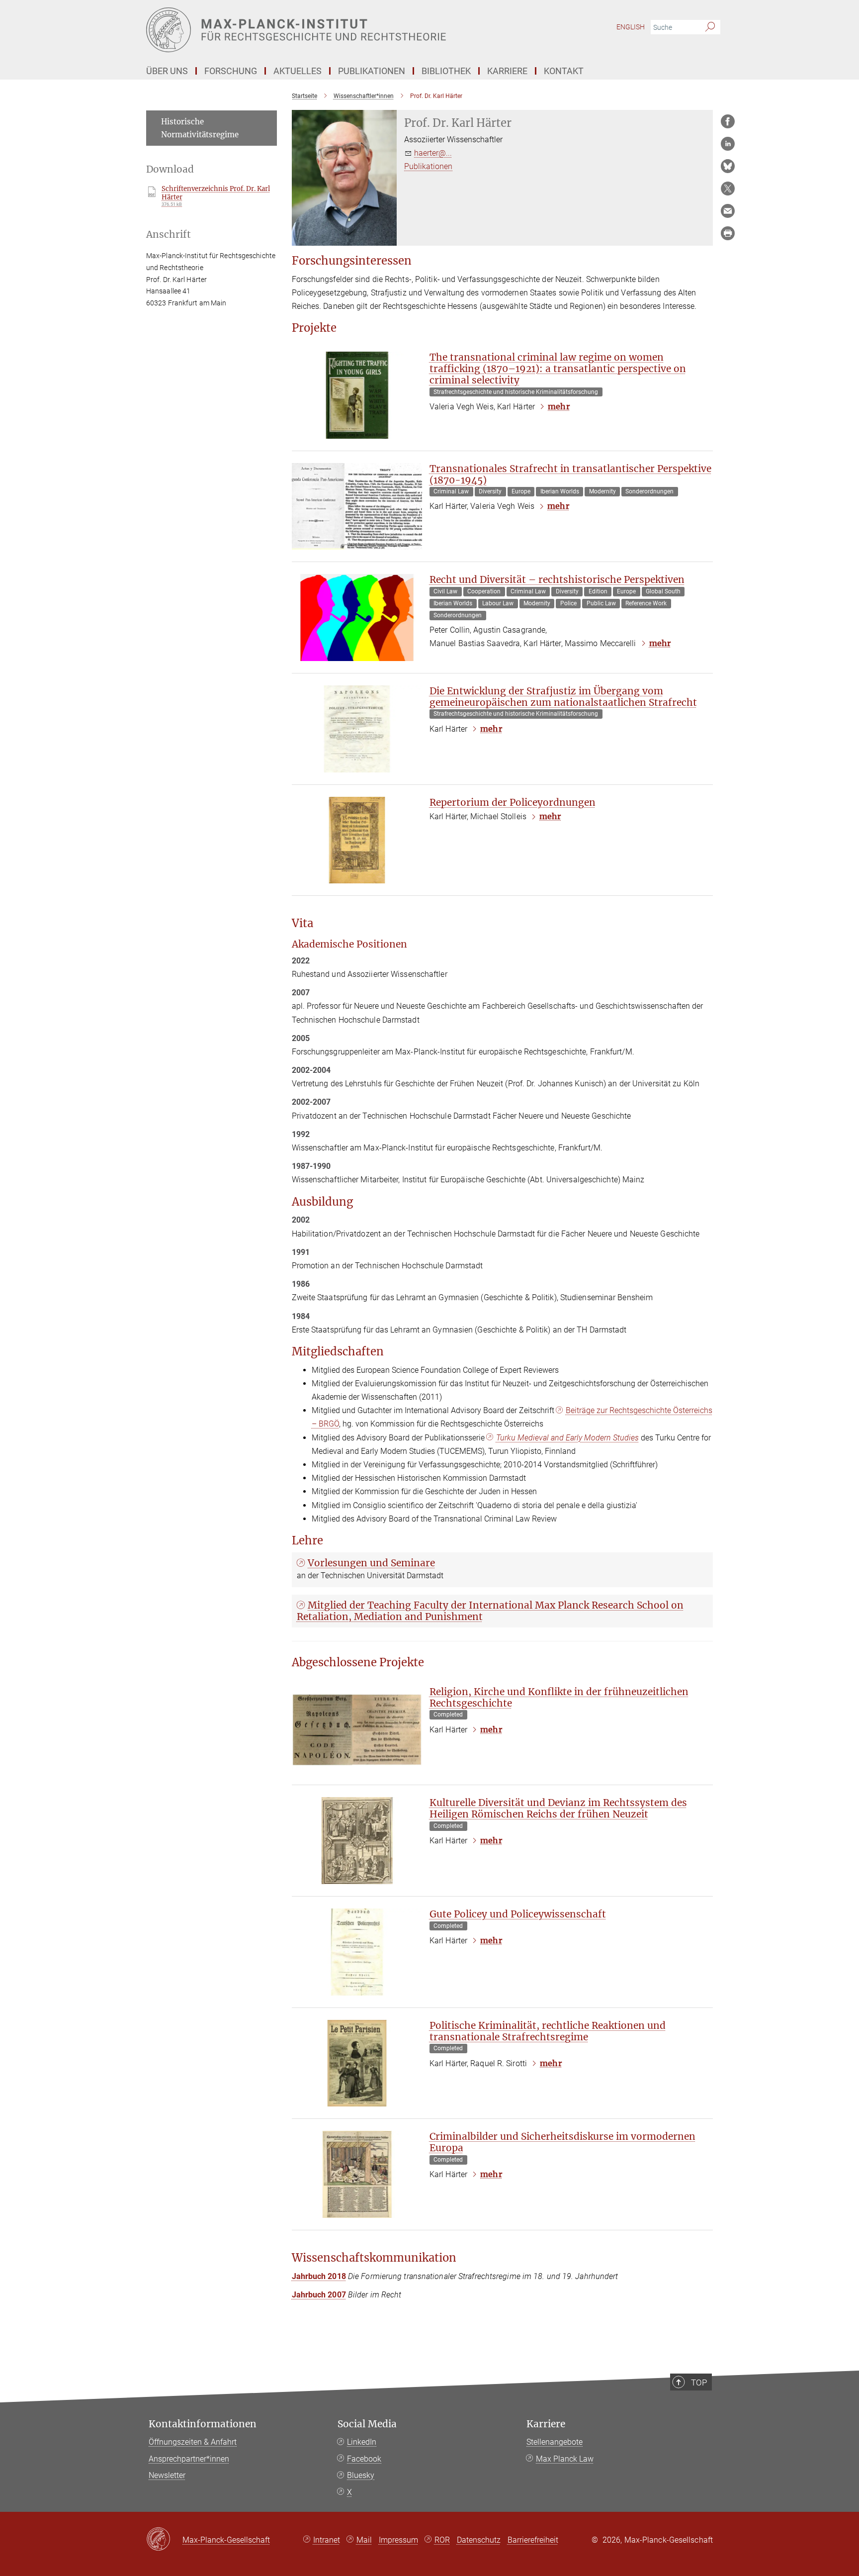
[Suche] (710, 27)
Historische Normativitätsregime (200, 128)
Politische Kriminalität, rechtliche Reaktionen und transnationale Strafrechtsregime (548, 2031)
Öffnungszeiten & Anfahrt (193, 2442)
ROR (442, 2540)
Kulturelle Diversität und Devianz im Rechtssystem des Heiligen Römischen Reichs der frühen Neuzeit (558, 1808)
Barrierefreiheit (533, 2540)
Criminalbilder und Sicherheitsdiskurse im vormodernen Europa (562, 2142)
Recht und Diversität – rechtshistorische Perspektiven (557, 579)
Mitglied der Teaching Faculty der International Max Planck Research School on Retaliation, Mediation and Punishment (490, 1611)
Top (699, 2383)
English (631, 27)
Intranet (327, 2540)
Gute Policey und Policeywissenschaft (518, 1914)
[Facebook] (728, 121)
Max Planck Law (565, 2459)
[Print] (728, 233)
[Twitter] (728, 189)
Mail (364, 2540)
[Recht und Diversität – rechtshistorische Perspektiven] (357, 618)
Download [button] (170, 169)
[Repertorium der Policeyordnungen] (357, 840)
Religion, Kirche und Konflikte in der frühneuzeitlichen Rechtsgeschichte (559, 1697)
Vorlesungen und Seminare (371, 1563)
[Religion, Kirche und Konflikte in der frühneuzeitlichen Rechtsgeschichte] (357, 1730)
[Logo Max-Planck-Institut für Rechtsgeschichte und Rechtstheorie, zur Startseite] (333, 30)
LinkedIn (362, 2442)
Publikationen (428, 166)
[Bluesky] (728, 166)
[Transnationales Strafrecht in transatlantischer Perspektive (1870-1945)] (357, 507)
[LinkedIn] (728, 144)
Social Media (367, 2424)
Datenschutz (479, 2540)
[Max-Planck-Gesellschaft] (164, 2540)
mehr (558, 406)
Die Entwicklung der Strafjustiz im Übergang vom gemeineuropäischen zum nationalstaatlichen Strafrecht (563, 697)
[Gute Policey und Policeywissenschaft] (357, 1952)
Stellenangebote (555, 2442)
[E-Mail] (728, 211)
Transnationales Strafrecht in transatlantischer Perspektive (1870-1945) (570, 474)
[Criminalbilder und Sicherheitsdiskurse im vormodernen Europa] (357, 2174)
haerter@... (433, 153)
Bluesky (361, 2475)
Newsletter (167, 2475)
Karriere (546, 2424)
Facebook (364, 2459)
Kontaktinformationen (203, 2424)
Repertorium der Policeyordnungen (513, 802)
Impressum (398, 2540)
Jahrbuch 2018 (319, 2276)
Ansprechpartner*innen (189, 2459)
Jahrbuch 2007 (319, 2295)
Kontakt (564, 71)
